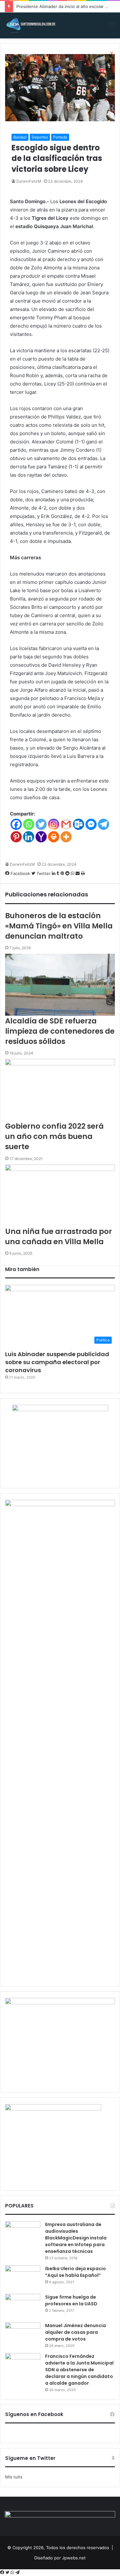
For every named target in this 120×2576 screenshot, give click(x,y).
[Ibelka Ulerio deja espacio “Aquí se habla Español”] (23, 2277)
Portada (60, 137)
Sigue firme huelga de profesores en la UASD (71, 2300)
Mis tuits (14, 2477)
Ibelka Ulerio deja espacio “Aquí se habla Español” (76, 2272)
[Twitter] (8, 2572)
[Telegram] (17, 2572)
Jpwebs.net (74, 2558)
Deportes (40, 137)
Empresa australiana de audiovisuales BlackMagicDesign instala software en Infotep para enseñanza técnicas (76, 2238)
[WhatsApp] (13, 2572)
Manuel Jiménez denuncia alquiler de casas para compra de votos (76, 2332)
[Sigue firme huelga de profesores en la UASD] (23, 2306)
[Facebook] (3, 2572)
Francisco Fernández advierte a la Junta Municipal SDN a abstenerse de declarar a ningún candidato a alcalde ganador (79, 2370)
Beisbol (20, 137)
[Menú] (112, 28)
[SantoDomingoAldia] (30, 25)
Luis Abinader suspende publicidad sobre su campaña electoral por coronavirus (57, 1362)
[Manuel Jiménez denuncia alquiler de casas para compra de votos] (23, 2334)
